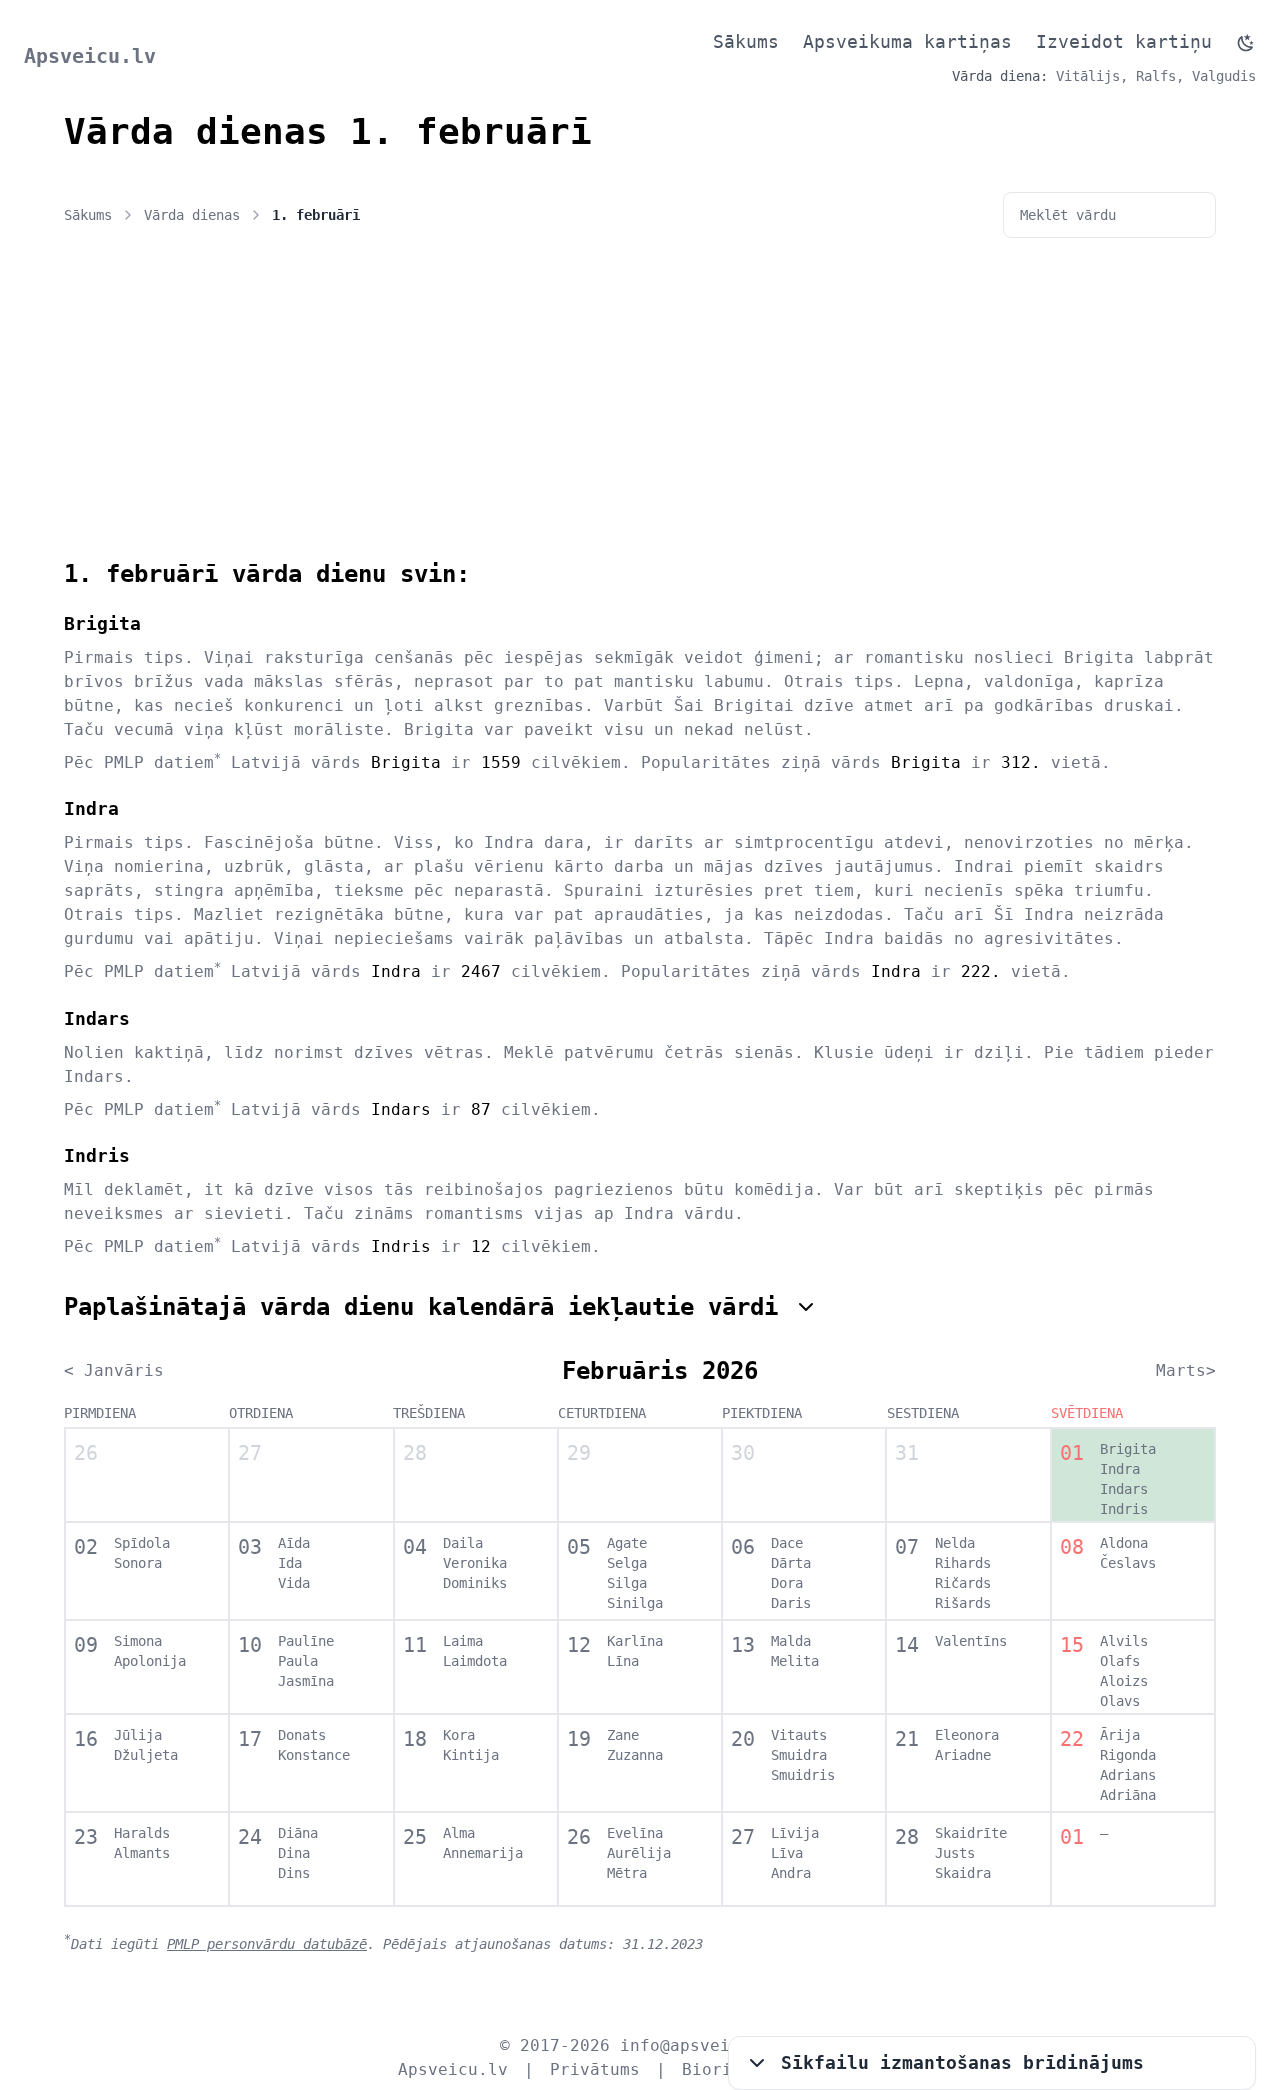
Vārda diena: (1000, 76)
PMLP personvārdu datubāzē (267, 1944)
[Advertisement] (640, 408)
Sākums (746, 41)
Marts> (1186, 1370)
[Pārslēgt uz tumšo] (1246, 43)
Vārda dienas (192, 215)
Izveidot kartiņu (1124, 41)
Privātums (595, 2069)
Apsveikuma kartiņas (907, 41)
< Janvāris (114, 1370)
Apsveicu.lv (90, 56)
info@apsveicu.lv (700, 2045)
